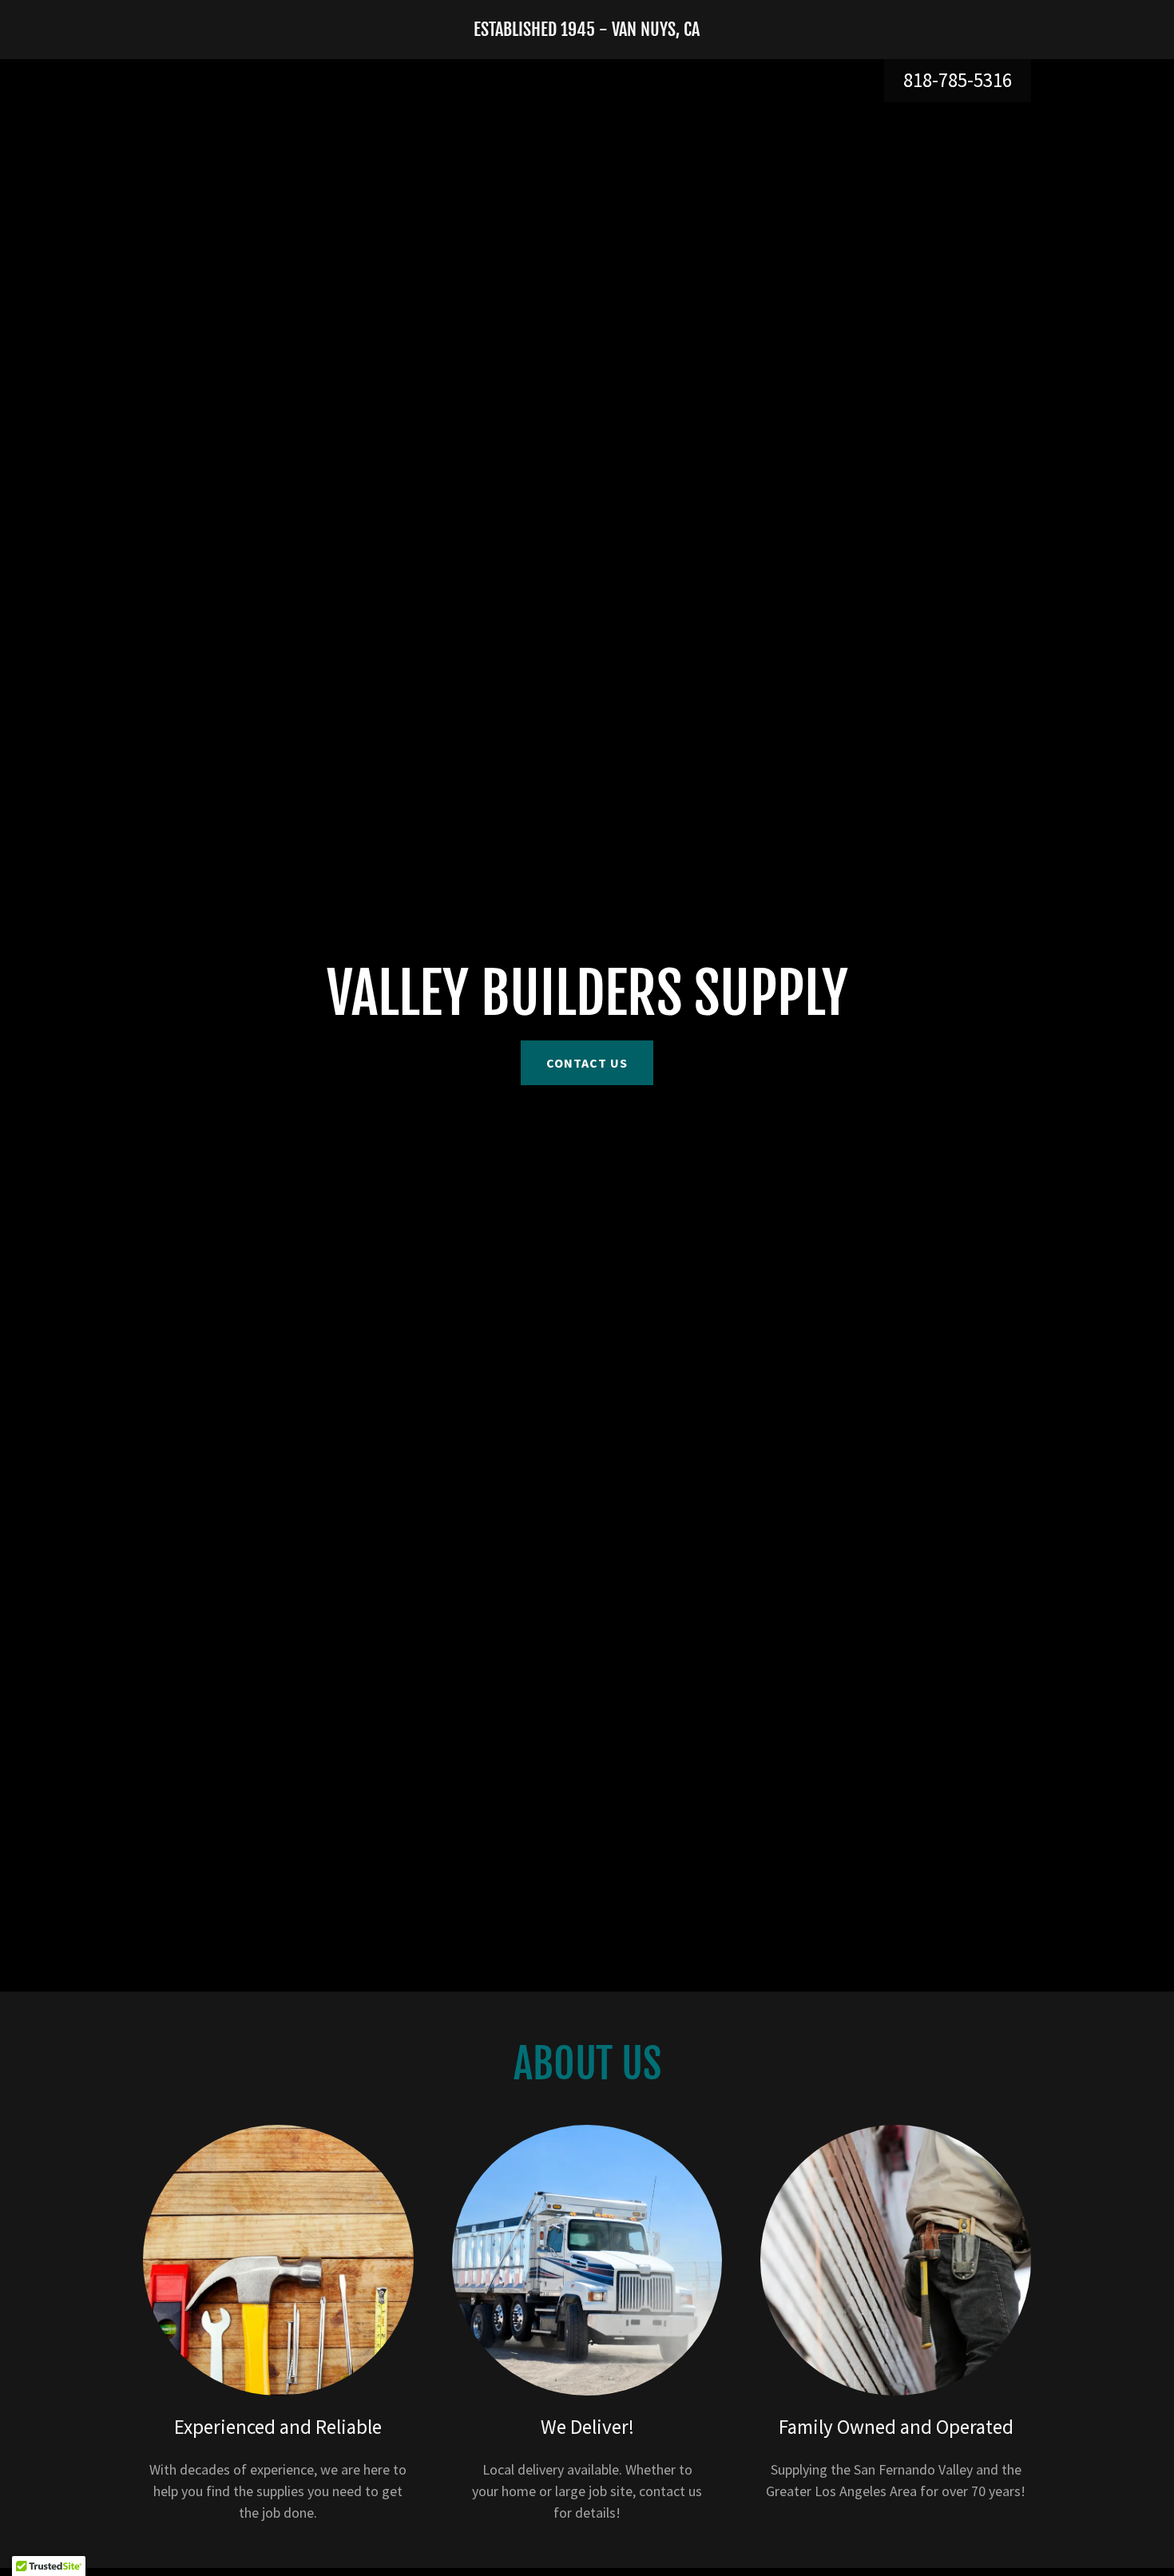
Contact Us (587, 1063)
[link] (587, 31)
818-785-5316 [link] (958, 80)
